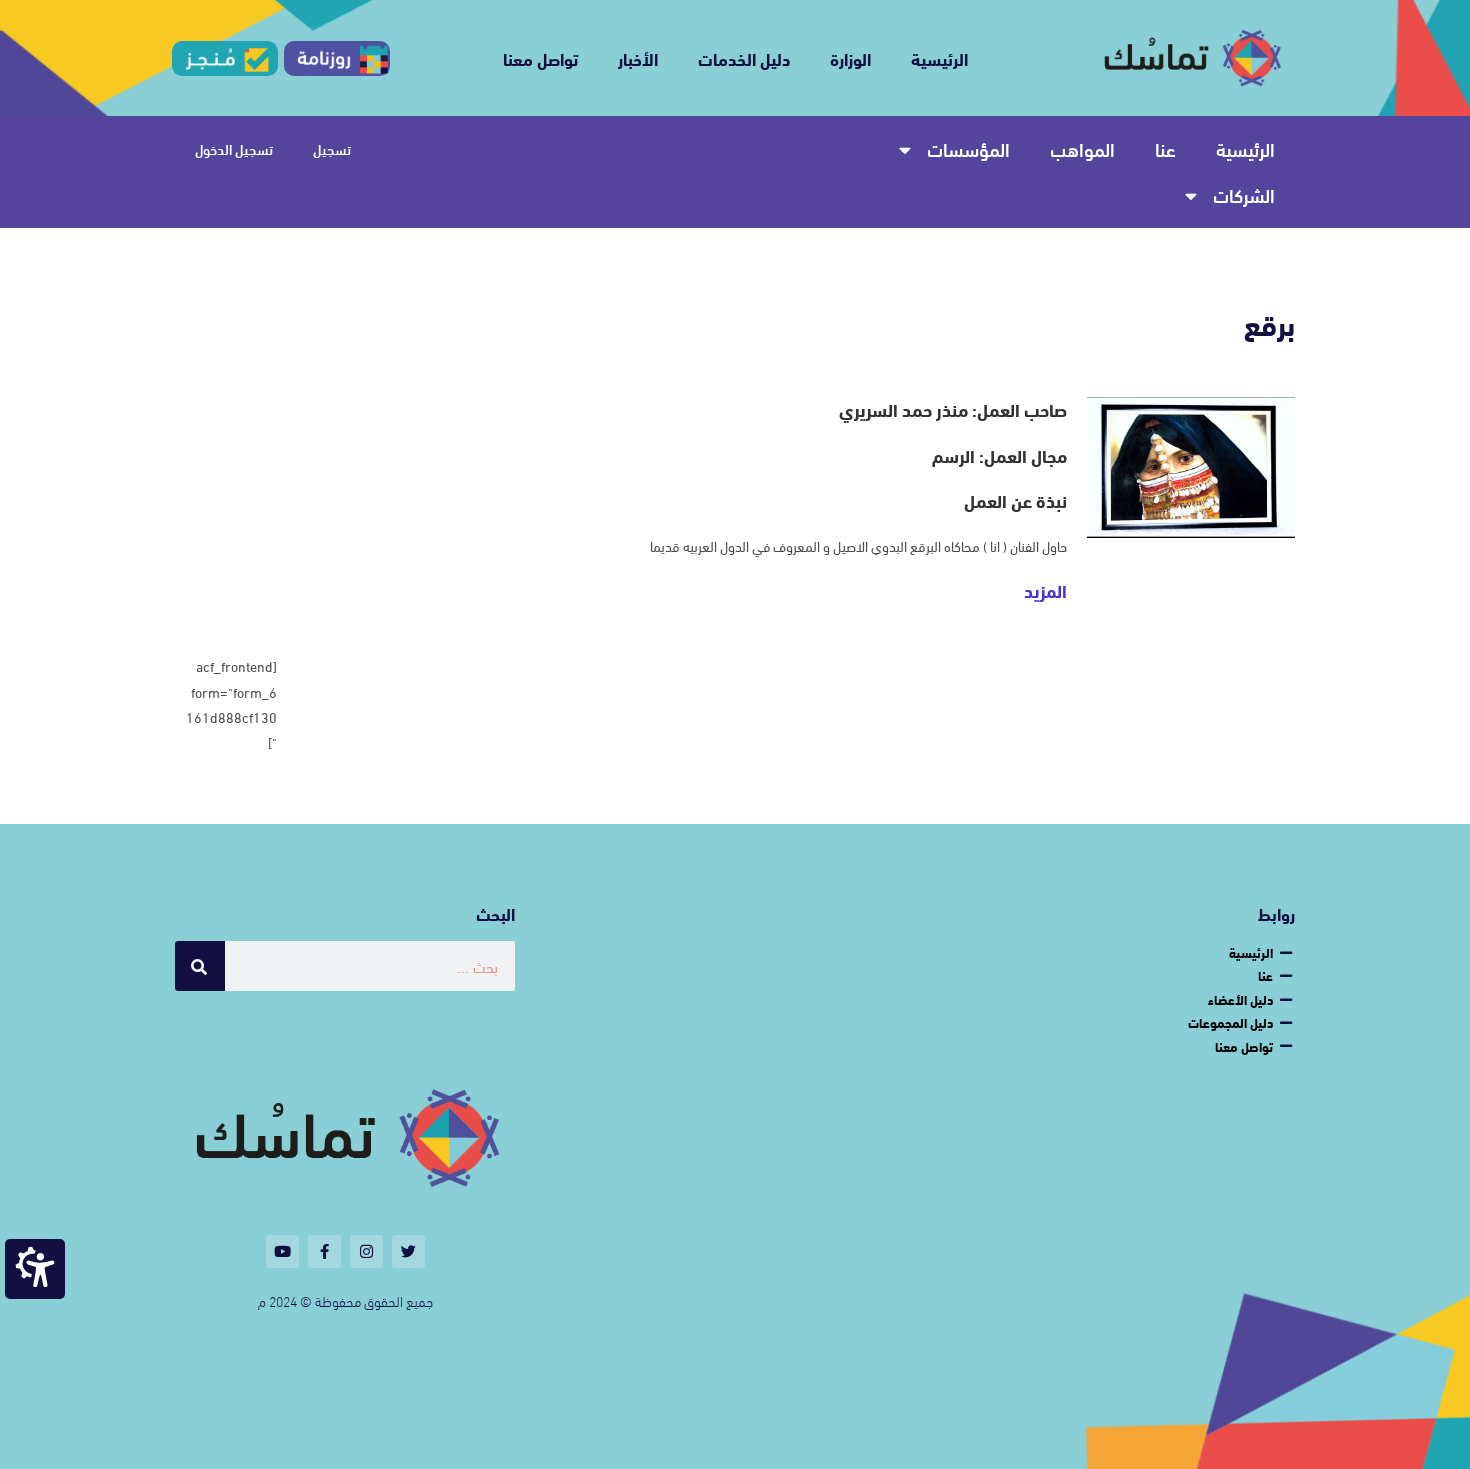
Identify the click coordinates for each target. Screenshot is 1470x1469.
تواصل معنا (540, 57)
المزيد (1045, 590)
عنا (1165, 148)
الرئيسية (939, 57)
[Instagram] (366, 1251)
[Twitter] (408, 1251)
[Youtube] (282, 1251)
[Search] (200, 966)
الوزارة (850, 57)
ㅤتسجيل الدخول (234, 149)
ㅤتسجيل (332, 149)
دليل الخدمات (744, 57)
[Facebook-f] (324, 1251)
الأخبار (638, 57)
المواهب (1082, 148)
